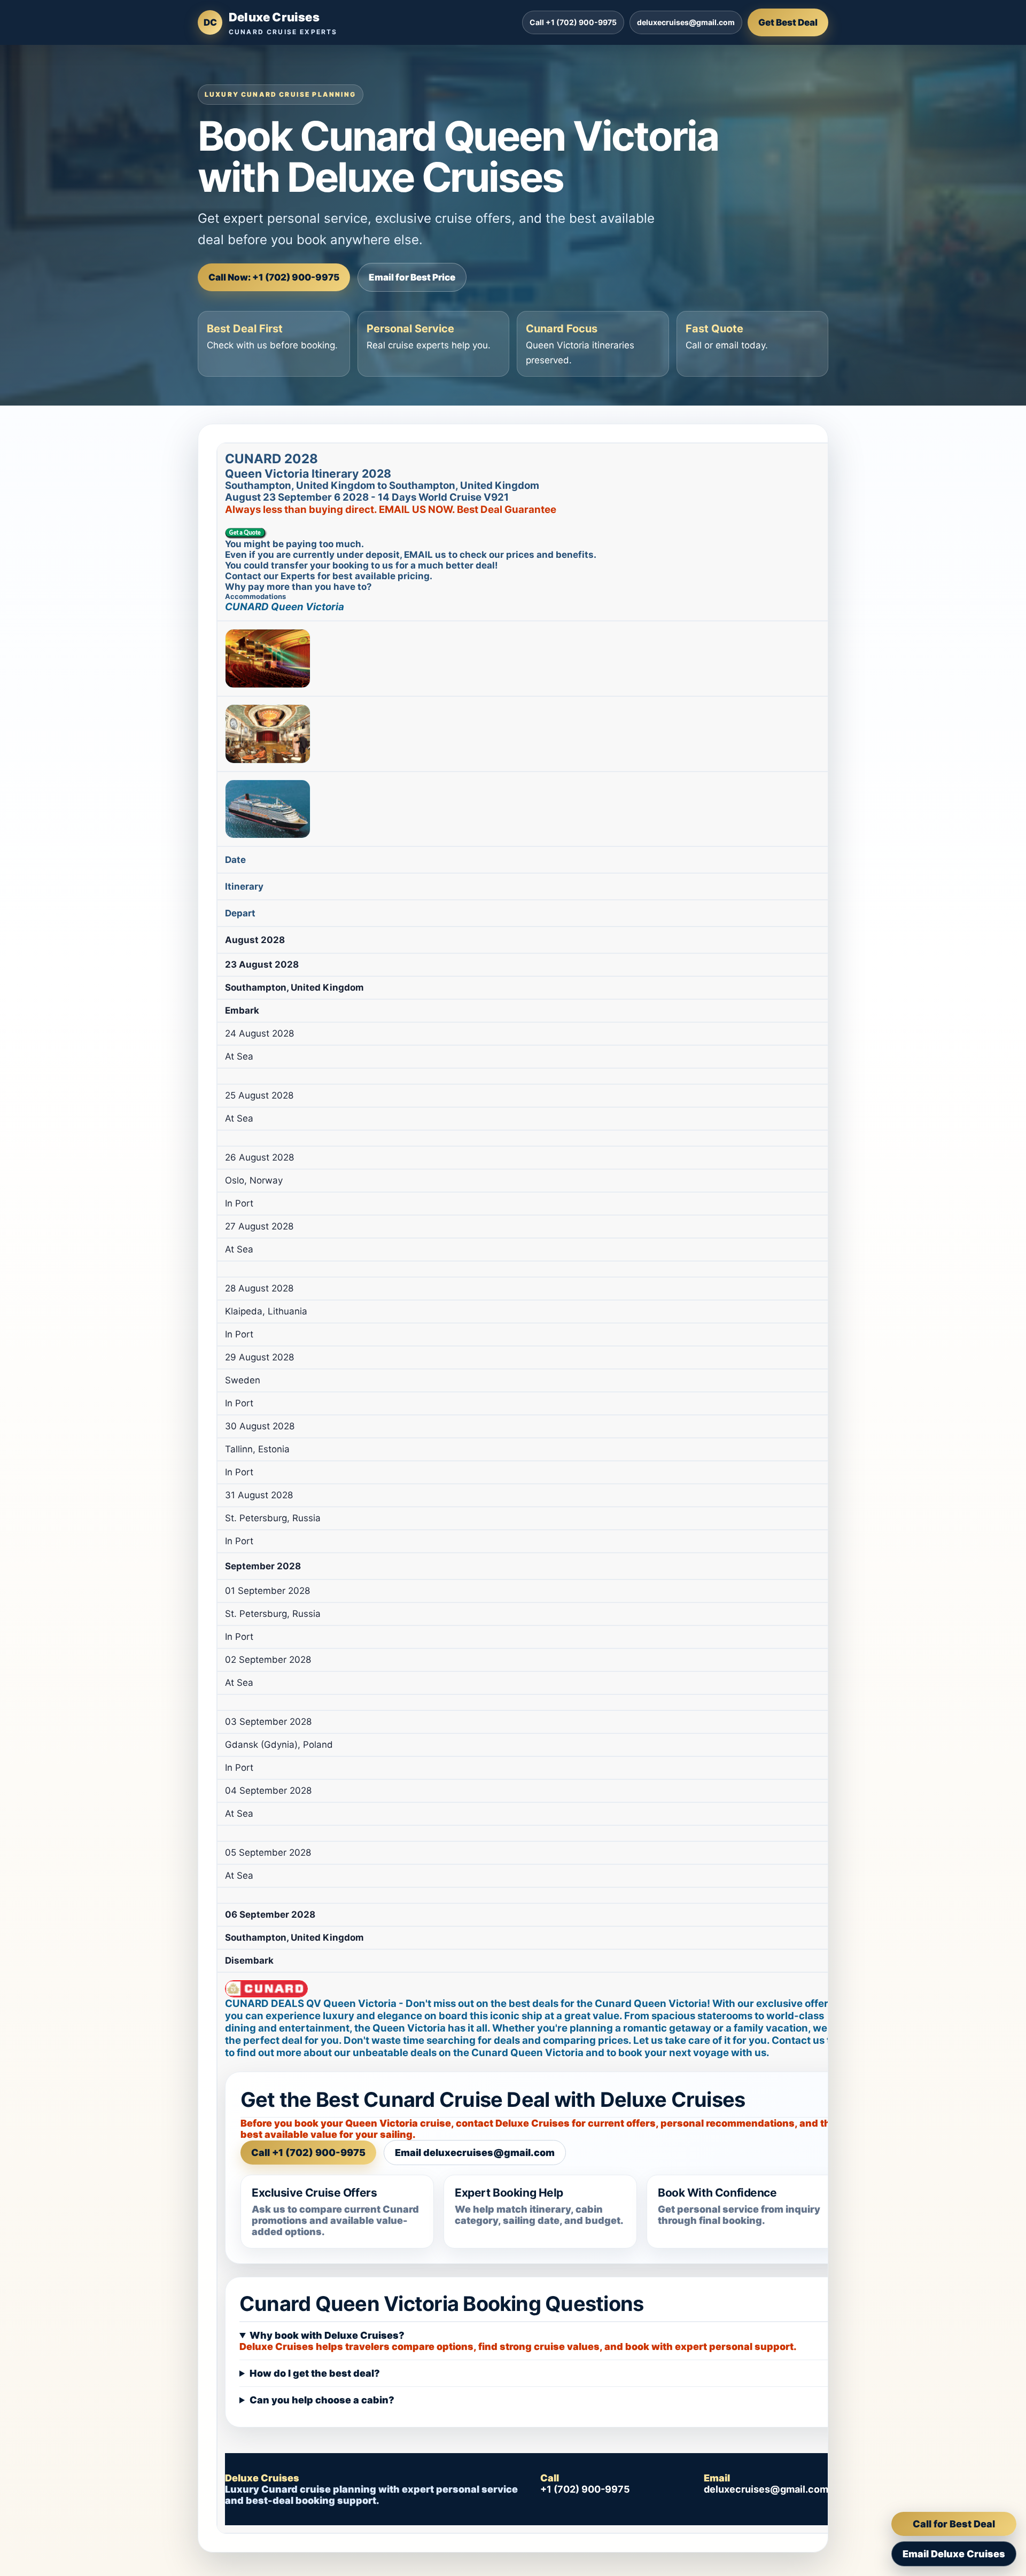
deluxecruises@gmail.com (686, 22)
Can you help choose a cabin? (322, 2400)
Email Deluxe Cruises (954, 2554)
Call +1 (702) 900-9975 (573, 22)
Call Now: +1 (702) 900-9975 (274, 277)
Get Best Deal (788, 22)
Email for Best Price (412, 277)
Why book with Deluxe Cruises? (327, 2335)
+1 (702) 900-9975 (585, 2489)
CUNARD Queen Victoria (285, 607)
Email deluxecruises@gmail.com (475, 2153)
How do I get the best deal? (315, 2373)
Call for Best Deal (954, 2524)
